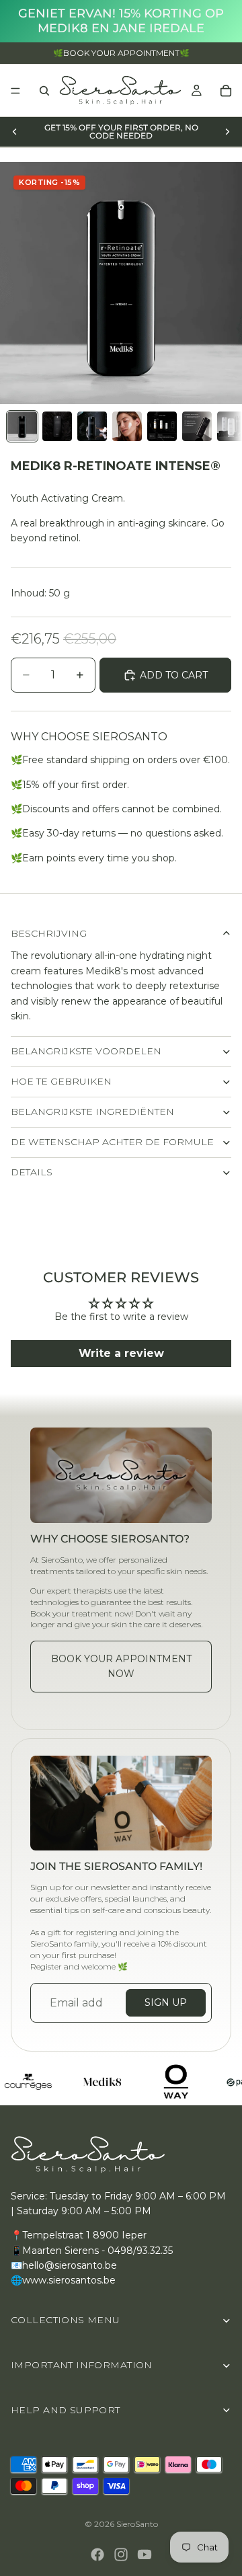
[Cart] (226, 91)
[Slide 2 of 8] (57, 426)
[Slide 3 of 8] (92, 426)
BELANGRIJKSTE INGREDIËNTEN (92, 1111)
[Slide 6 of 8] (197, 426)
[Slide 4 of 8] (127, 426)
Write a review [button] (121, 1353)
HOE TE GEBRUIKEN (61, 1081)
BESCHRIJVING (49, 933)
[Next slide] (227, 132)
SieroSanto (137, 2524)
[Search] (44, 91)
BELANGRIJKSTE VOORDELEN (86, 1051)
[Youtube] (145, 2554)
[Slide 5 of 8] (162, 426)
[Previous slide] (15, 132)
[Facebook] (97, 2554)
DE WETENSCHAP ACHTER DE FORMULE (112, 1142)
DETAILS (32, 1172)
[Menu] (15, 91)
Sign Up (166, 2002)
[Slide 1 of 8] (22, 426)
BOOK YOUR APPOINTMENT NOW (121, 1666)
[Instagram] (121, 2554)
